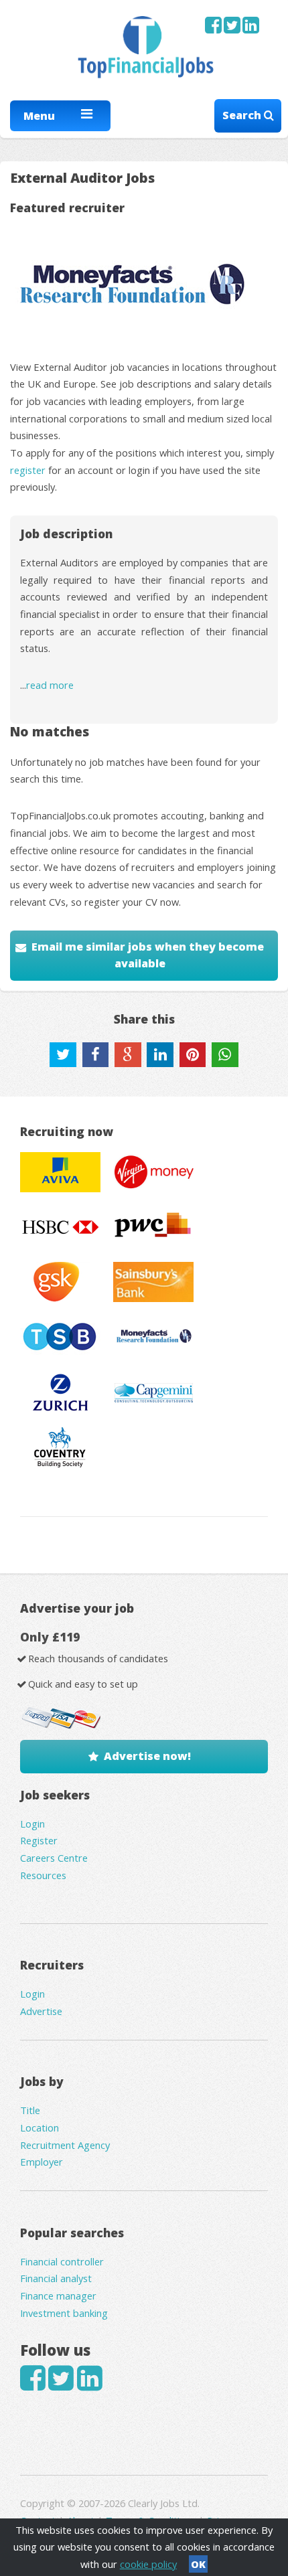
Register (39, 1840)
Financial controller (62, 2261)
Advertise (41, 2011)
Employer (42, 2162)
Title (30, 2110)
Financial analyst (56, 2278)
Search (243, 115)
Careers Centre (54, 1858)
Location (40, 2127)
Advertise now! (147, 1756)
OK (198, 2564)
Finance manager (58, 2296)
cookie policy (148, 2564)
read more (50, 685)
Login (32, 1824)
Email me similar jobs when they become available (148, 955)
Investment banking (64, 2313)
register (28, 470)
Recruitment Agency (65, 2145)
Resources (43, 1875)
